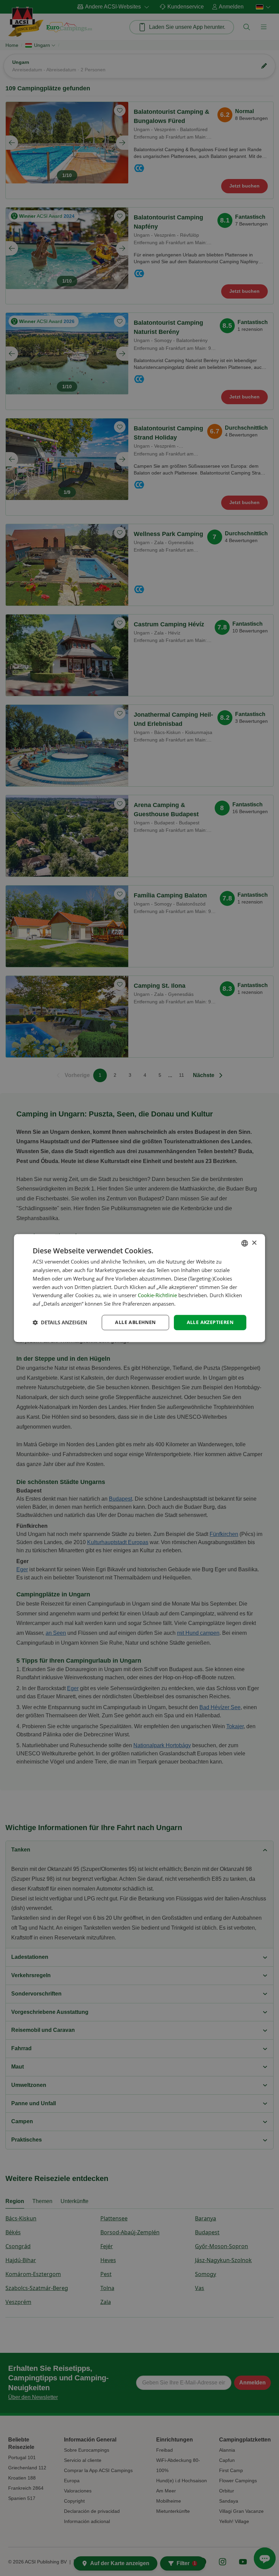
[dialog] (139, 1288)
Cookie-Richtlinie (157, 1295)
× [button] (254, 1243)
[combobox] (245, 1243)
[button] (60, 1322)
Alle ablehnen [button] (135, 1322)
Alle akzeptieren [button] (210, 1322)
